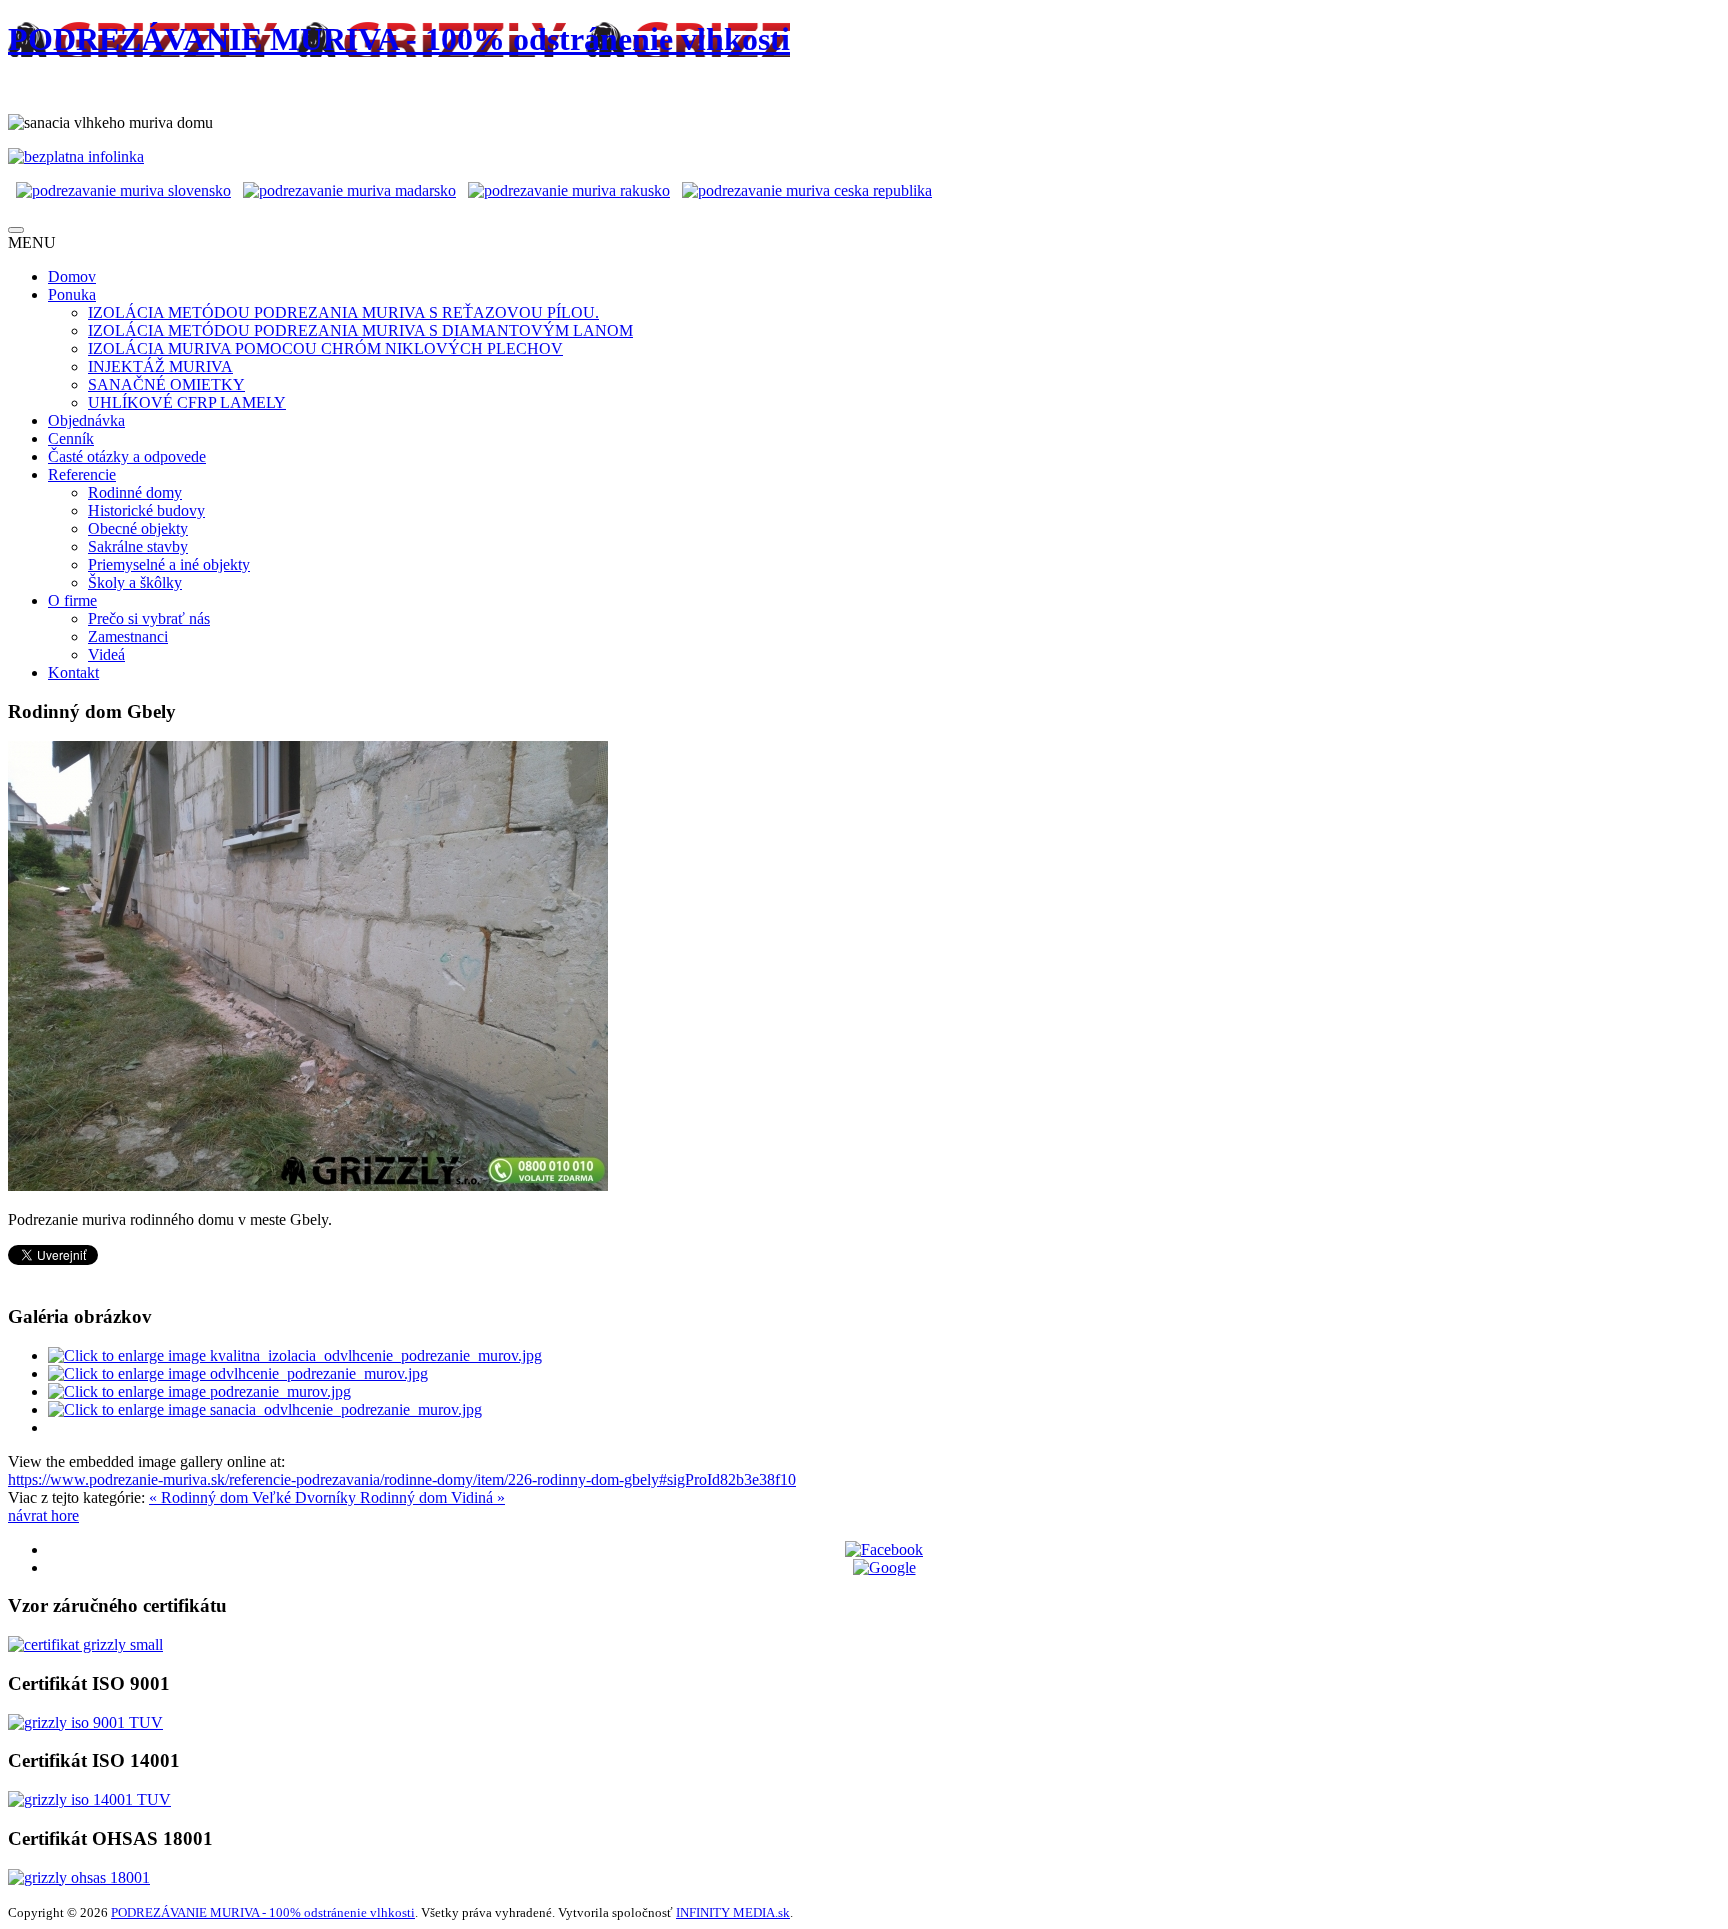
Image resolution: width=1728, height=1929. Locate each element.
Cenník (71, 438)
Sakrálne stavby (138, 546)
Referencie (82, 474)
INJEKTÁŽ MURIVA (160, 366)
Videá (106, 654)
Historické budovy (146, 510)
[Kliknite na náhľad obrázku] (308, 1185)
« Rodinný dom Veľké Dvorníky (254, 1497)
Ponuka (72, 294)
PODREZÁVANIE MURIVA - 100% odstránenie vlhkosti (263, 1912)
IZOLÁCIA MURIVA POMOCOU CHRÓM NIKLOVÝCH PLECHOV (325, 348)
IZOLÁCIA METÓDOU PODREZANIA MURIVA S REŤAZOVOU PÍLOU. (343, 312)
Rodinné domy (135, 492)
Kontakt (73, 672)
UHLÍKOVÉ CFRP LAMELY (187, 402)
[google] (884, 1567)
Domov (72, 276)
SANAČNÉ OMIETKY (166, 384)
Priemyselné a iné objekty (169, 564)
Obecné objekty (138, 528)
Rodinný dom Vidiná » (432, 1497)
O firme (72, 600)
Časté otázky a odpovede (127, 456)
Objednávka (86, 420)
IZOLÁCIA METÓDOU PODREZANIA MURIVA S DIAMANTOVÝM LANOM (360, 330)
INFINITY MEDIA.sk (733, 1912)
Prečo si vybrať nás (149, 618)
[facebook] (884, 1549)
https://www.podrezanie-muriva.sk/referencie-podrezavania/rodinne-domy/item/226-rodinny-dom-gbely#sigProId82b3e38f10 (402, 1479)
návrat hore (43, 1515)
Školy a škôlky (135, 582)
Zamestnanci (128, 636)
